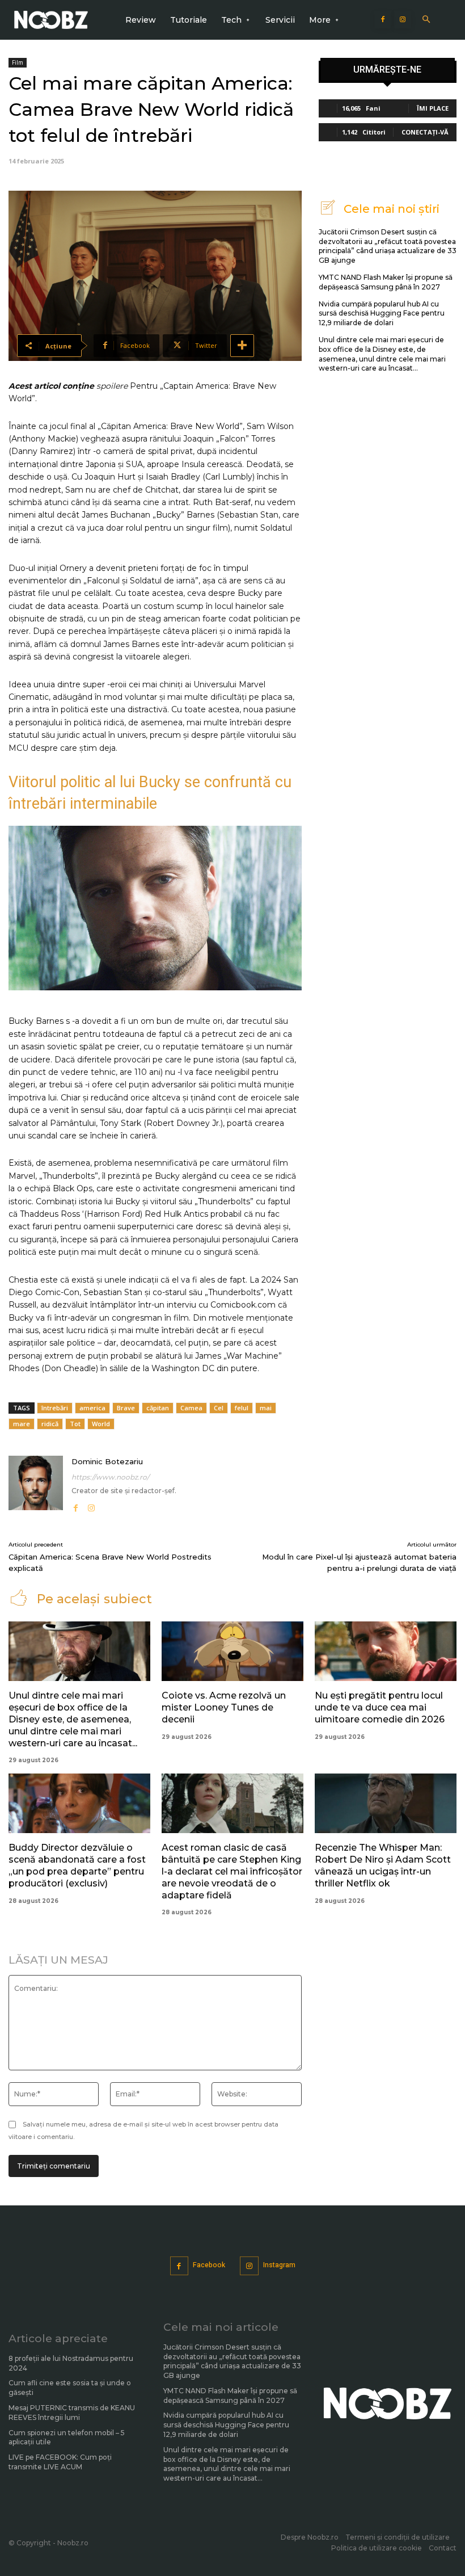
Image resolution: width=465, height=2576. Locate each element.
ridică (50, 1424)
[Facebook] (383, 20)
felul (242, 1408)
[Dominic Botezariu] (36, 1485)
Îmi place (433, 108)
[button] (426, 20)
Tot (75, 1424)
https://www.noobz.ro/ (110, 1477)
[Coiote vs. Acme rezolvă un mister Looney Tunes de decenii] (232, 1651)
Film (18, 62)
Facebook (209, 2265)
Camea (191, 1408)
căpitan (158, 1408)
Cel (219, 1408)
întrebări (55, 1408)
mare (22, 1424)
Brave (126, 1408)
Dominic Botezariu (107, 1461)
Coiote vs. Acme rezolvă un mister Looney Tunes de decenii (224, 1707)
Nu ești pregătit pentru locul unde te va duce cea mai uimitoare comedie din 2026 (380, 1707)
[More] (242, 346)
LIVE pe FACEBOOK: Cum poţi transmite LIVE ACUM (60, 2462)
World (101, 1424)
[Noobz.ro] (51, 20)
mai (266, 1408)
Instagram (279, 2265)
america (92, 1408)
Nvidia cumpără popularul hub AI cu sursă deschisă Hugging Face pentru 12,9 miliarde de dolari (382, 314)
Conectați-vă (425, 132)
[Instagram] (403, 20)
